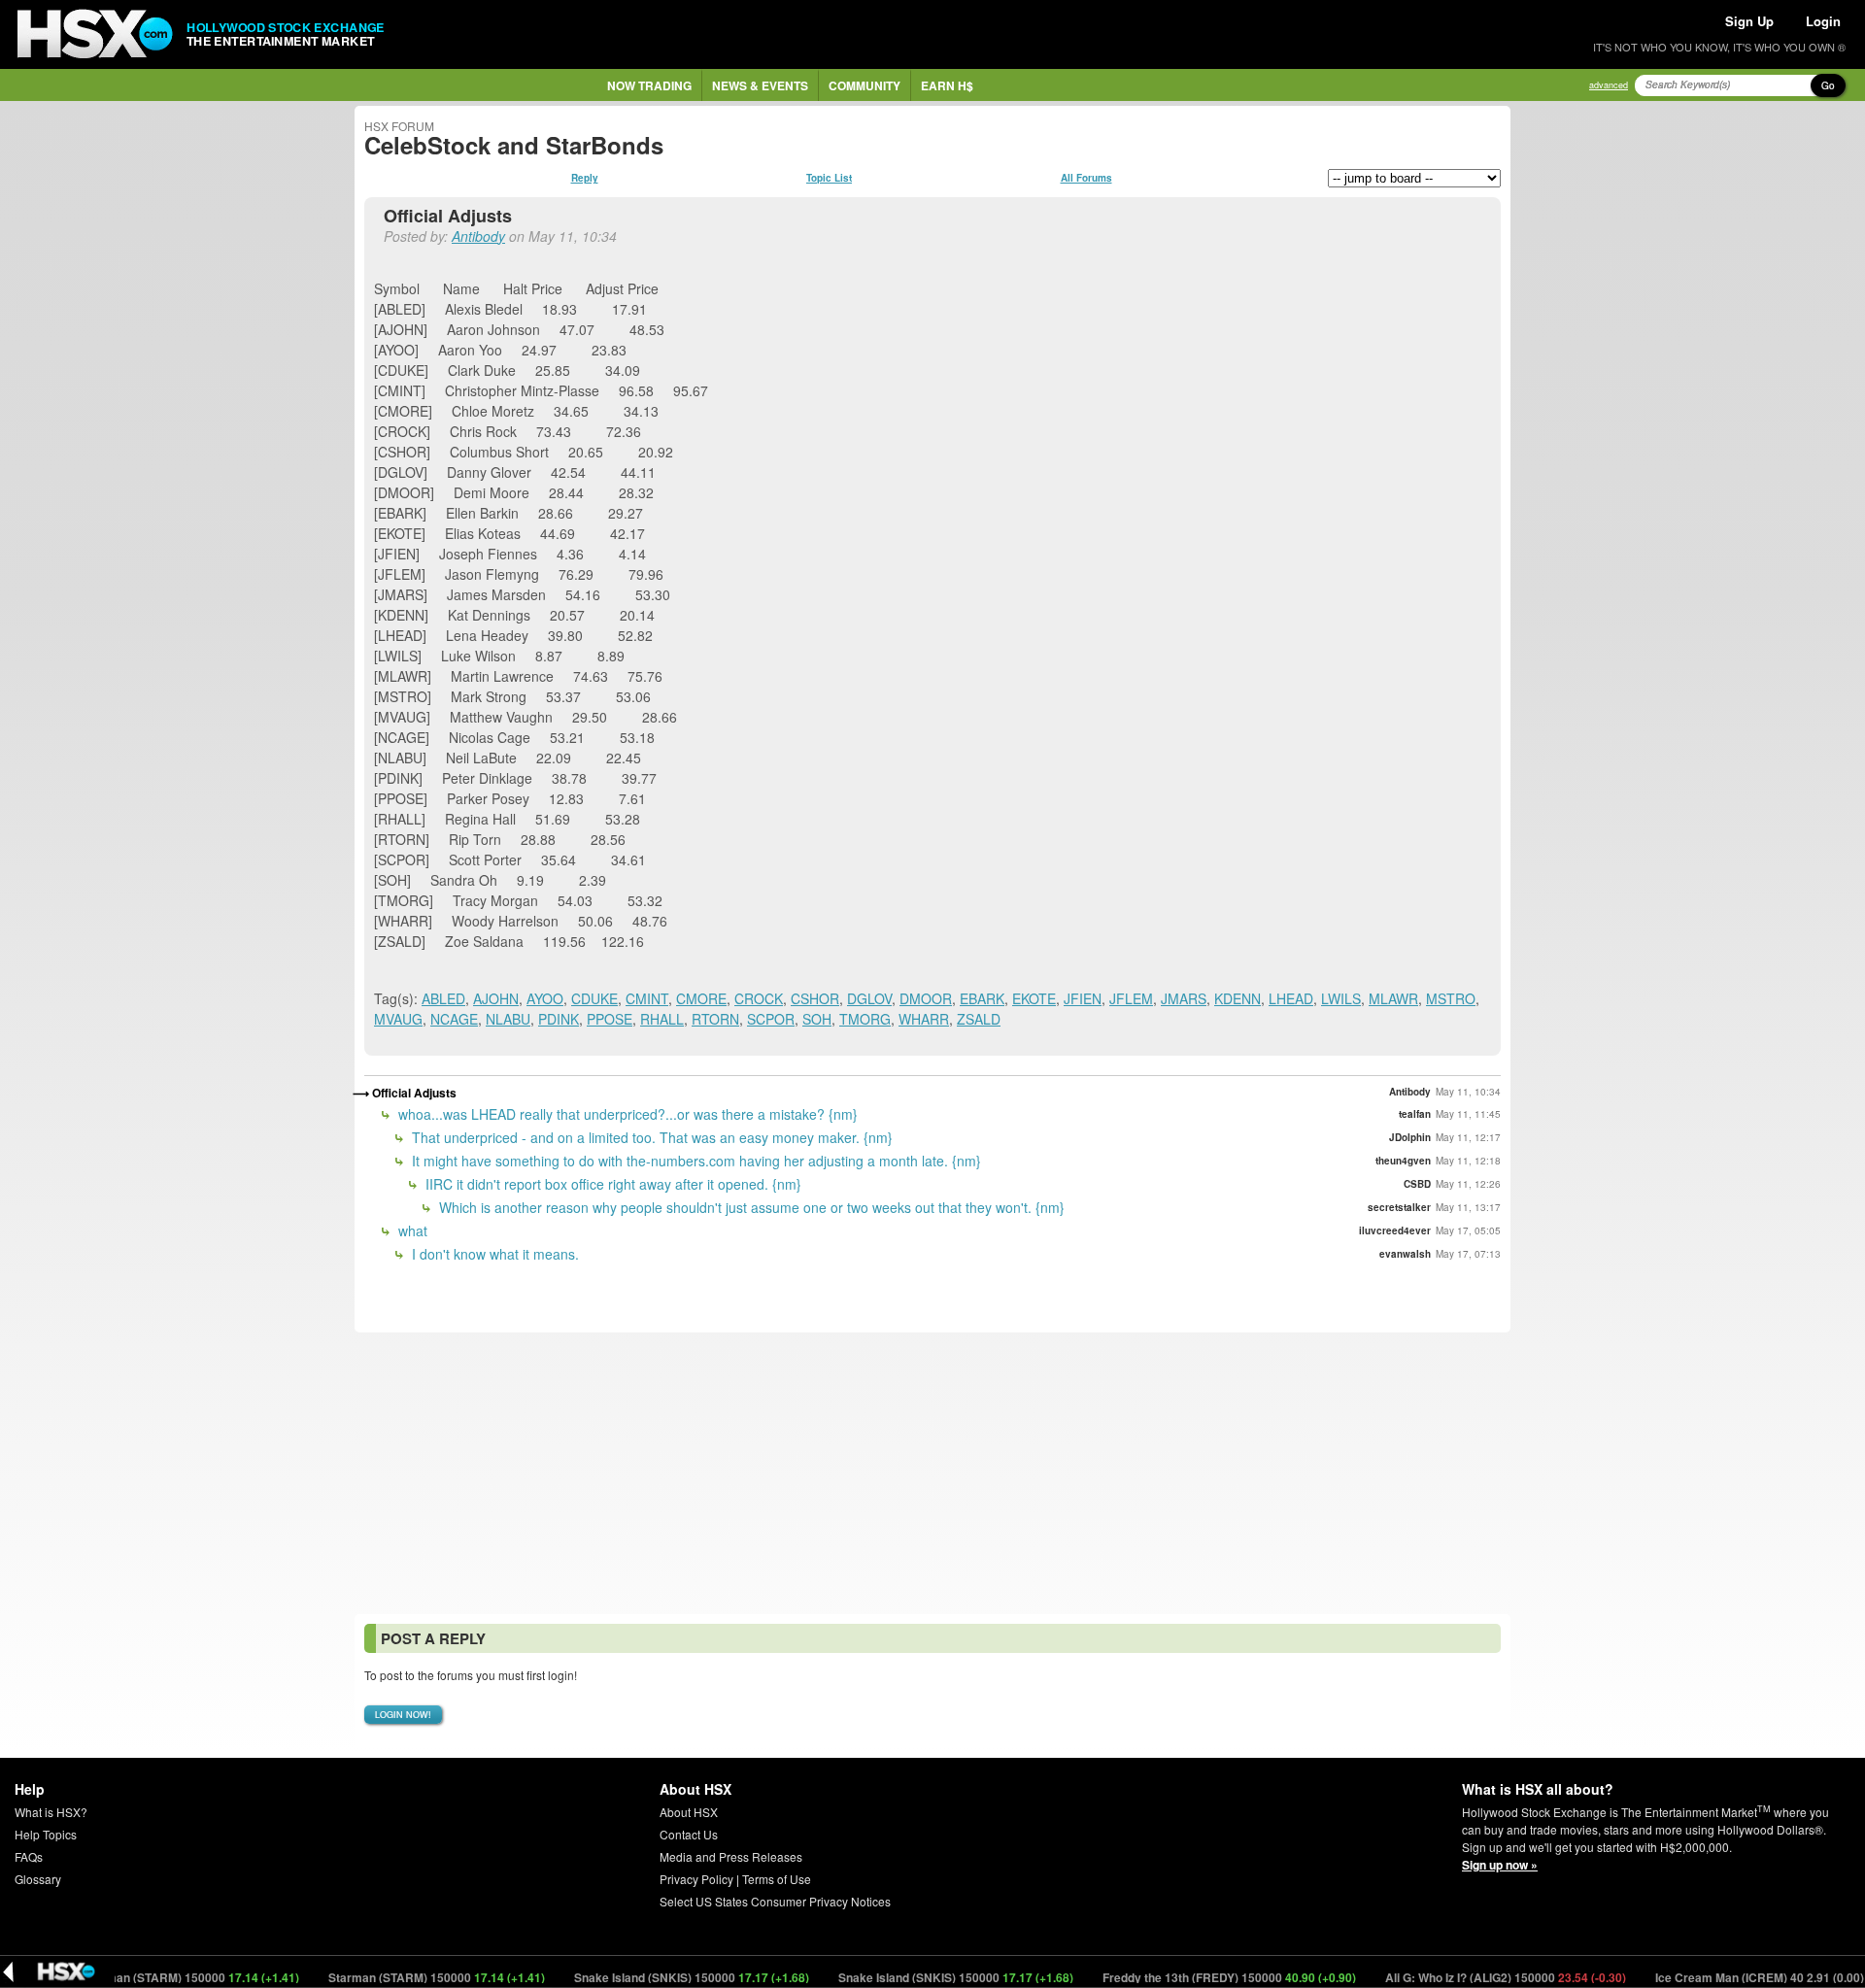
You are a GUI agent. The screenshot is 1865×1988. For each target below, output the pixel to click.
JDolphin (1410, 1137)
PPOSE (610, 1019)
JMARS (1184, 998)
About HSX (689, 1812)
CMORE (701, 998)
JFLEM (1131, 998)
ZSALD (979, 1019)
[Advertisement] (932, 1473)
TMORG (865, 1019)
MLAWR (1393, 998)
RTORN (715, 1019)
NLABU (508, 1019)
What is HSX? (51, 1812)
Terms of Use (777, 1879)
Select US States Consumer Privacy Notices (775, 1901)
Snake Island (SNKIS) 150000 (656, 1977)
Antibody (478, 236)
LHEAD (1291, 998)
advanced (1609, 85)
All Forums (1086, 178)
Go (1828, 85)
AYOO (545, 998)
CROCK (759, 998)
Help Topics (46, 1834)
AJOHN (496, 998)
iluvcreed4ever (1395, 1230)
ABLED (443, 998)
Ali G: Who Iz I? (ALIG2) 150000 (1470, 1977)
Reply (585, 178)
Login (1823, 21)
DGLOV (869, 998)
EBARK (982, 998)
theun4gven (1403, 1161)
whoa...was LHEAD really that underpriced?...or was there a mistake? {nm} (626, 1114)
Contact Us (689, 1834)
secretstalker (1399, 1207)
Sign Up (1749, 21)
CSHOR (815, 998)
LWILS (1341, 998)
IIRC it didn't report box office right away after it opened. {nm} (611, 1184)
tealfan (1415, 1114)
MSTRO (1451, 998)
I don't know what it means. (493, 1254)
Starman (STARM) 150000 (155, 1977)
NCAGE (454, 1019)
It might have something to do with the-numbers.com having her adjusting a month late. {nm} (695, 1161)
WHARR (924, 1019)
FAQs (29, 1856)
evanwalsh (1405, 1254)
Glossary (38, 1879)
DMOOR (926, 998)
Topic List (829, 178)
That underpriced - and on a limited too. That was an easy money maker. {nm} (650, 1137)
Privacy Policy (696, 1879)
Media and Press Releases (731, 1856)
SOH (817, 1019)
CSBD (1417, 1184)
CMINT (647, 998)
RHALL (662, 1019)
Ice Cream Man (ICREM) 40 (1724, 1977)
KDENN (1238, 998)
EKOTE (1034, 998)
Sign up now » (1500, 1865)
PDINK (559, 1019)
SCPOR (771, 1019)
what (411, 1230)
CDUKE (594, 998)
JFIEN (1083, 998)
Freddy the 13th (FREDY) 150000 (1194, 1977)
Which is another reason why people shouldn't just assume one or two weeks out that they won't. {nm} (750, 1207)
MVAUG (398, 1019)
